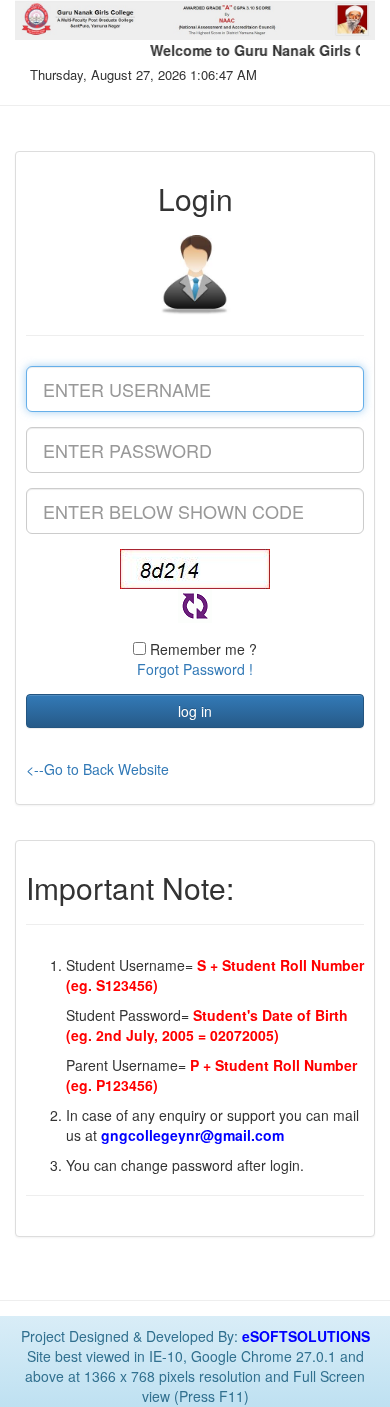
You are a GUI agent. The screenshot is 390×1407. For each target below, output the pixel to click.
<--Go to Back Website (97, 769)
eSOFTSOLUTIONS (306, 1336)
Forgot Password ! (195, 669)
